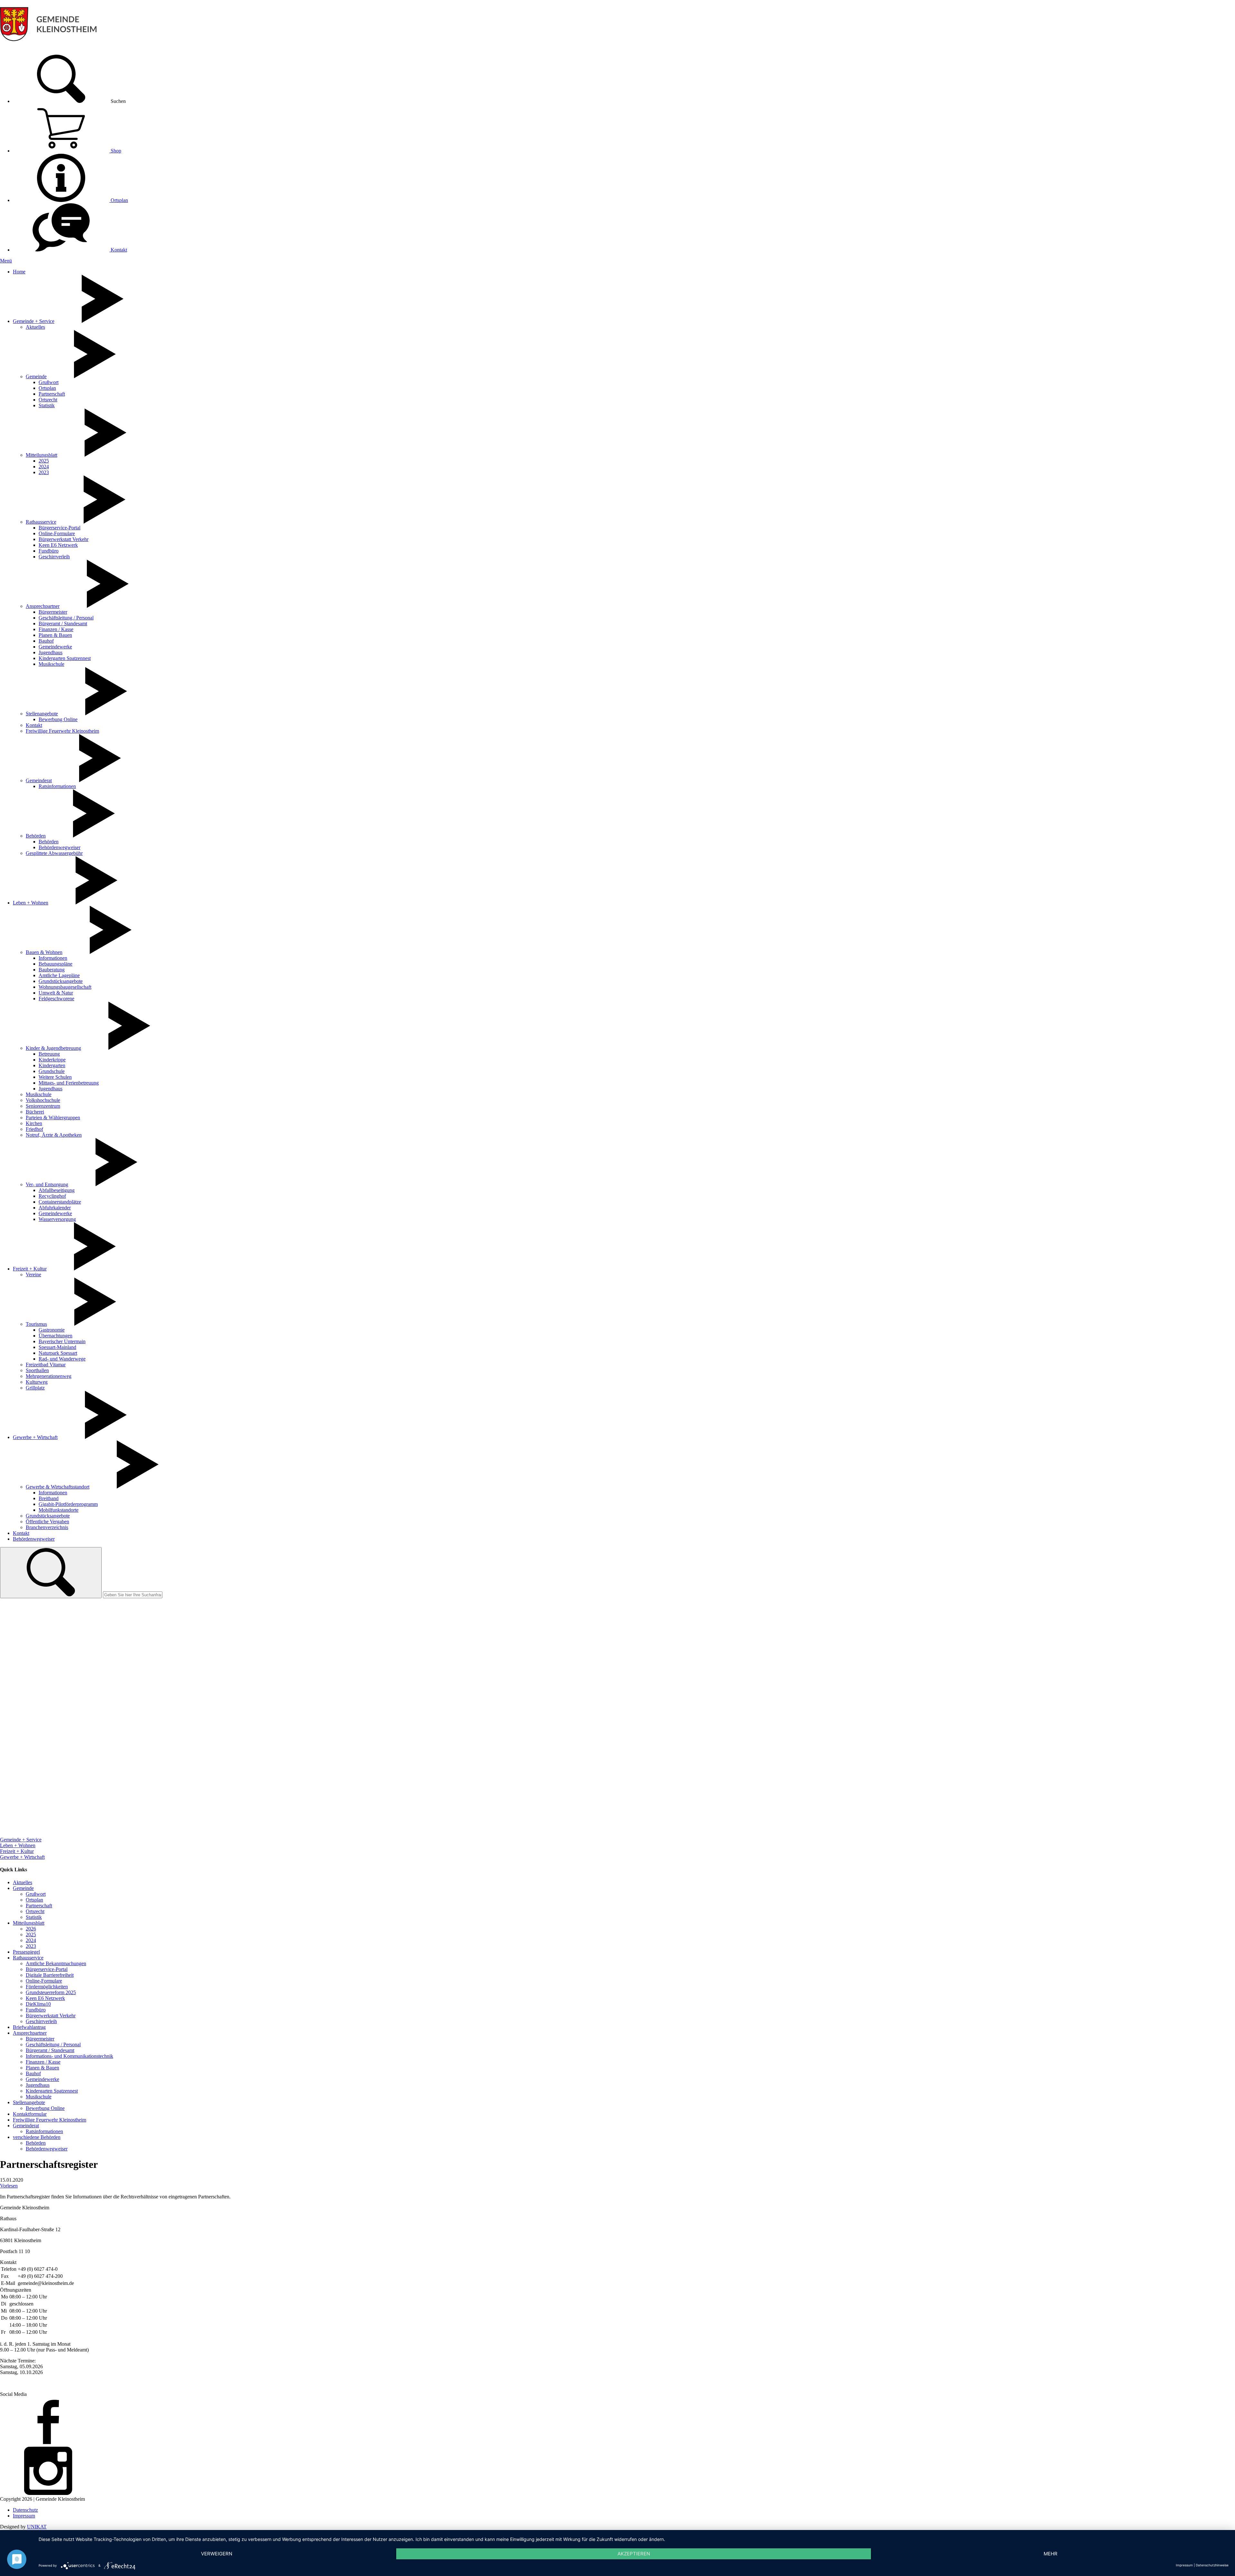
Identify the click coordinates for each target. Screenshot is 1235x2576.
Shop (115, 151)
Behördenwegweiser (59, 847)
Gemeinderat (39, 780)
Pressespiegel (26, 1952)
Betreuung (49, 1054)
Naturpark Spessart (58, 1353)
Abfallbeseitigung (57, 1190)
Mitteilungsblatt (41, 455)
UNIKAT (37, 2527)
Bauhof (46, 641)
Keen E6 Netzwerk (58, 545)
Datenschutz (25, 2510)
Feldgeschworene (56, 999)
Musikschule (51, 664)
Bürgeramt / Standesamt (63, 623)
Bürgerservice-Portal (59, 528)
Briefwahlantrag (29, 2027)
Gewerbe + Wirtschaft (35, 1437)
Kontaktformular (30, 2114)
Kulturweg (37, 1382)
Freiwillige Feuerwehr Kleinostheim (62, 731)
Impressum (24, 2516)
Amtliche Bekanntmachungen (56, 1963)
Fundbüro (49, 551)
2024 (44, 467)
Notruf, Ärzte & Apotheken (54, 1135)
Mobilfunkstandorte (59, 1510)
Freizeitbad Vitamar (46, 1365)
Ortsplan (119, 200)
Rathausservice (41, 522)
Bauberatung (52, 970)
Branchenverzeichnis (47, 1527)
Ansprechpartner (43, 606)
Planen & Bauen (55, 635)
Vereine (33, 1274)
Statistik (47, 405)
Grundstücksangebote (61, 981)
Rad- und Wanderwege (62, 1359)
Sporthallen (37, 1370)
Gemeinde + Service (34, 321)
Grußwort (49, 382)
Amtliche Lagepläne (59, 975)
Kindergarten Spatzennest (65, 658)
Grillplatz (35, 1388)
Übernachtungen (55, 1336)
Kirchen (34, 1123)
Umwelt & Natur (56, 993)
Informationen (53, 958)
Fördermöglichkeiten (47, 1987)
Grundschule (52, 1071)
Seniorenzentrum (43, 1106)
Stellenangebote (42, 714)
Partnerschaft (52, 394)
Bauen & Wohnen (44, 952)
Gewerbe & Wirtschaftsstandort (58, 1487)
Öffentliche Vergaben (47, 1522)
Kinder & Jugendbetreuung (53, 1048)
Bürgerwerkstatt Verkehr (64, 539)
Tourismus (36, 1324)
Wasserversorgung (57, 1219)
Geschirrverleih (54, 557)
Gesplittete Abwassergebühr (54, 853)
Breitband (49, 1498)
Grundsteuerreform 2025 (51, 1992)
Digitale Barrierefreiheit (50, 1975)
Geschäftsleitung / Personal (66, 618)
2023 (44, 472)
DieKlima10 (38, 2004)
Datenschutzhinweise (1212, 2565)
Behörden (36, 836)
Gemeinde (36, 376)
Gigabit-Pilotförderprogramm (68, 1504)
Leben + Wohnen (31, 903)
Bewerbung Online (58, 719)
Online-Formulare (57, 533)
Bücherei (35, 1112)
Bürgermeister (53, 612)
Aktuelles (35, 327)
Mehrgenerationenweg (49, 1376)
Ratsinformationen (57, 786)
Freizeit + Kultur (30, 1269)
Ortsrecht (48, 400)
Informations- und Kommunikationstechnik (69, 2056)
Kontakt (118, 250)
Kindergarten (52, 1065)
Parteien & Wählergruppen (53, 1118)
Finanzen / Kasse (56, 629)
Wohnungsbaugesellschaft (65, 987)
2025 (44, 461)
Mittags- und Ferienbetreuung (69, 1083)
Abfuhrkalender (55, 1208)
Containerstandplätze (60, 1202)
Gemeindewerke (55, 647)
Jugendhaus (50, 652)
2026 (31, 1929)
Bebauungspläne (55, 964)
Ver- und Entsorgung (47, 1184)
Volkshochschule (43, 1100)
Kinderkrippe (52, 1060)
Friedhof (34, 1129)
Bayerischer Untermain (62, 1341)
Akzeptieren (634, 2554)
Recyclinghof (52, 1196)
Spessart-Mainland (57, 1347)
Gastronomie (52, 1330)
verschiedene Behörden (37, 2137)
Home (19, 272)
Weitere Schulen (55, 1077)
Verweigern (217, 2554)
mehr (1051, 2554)
